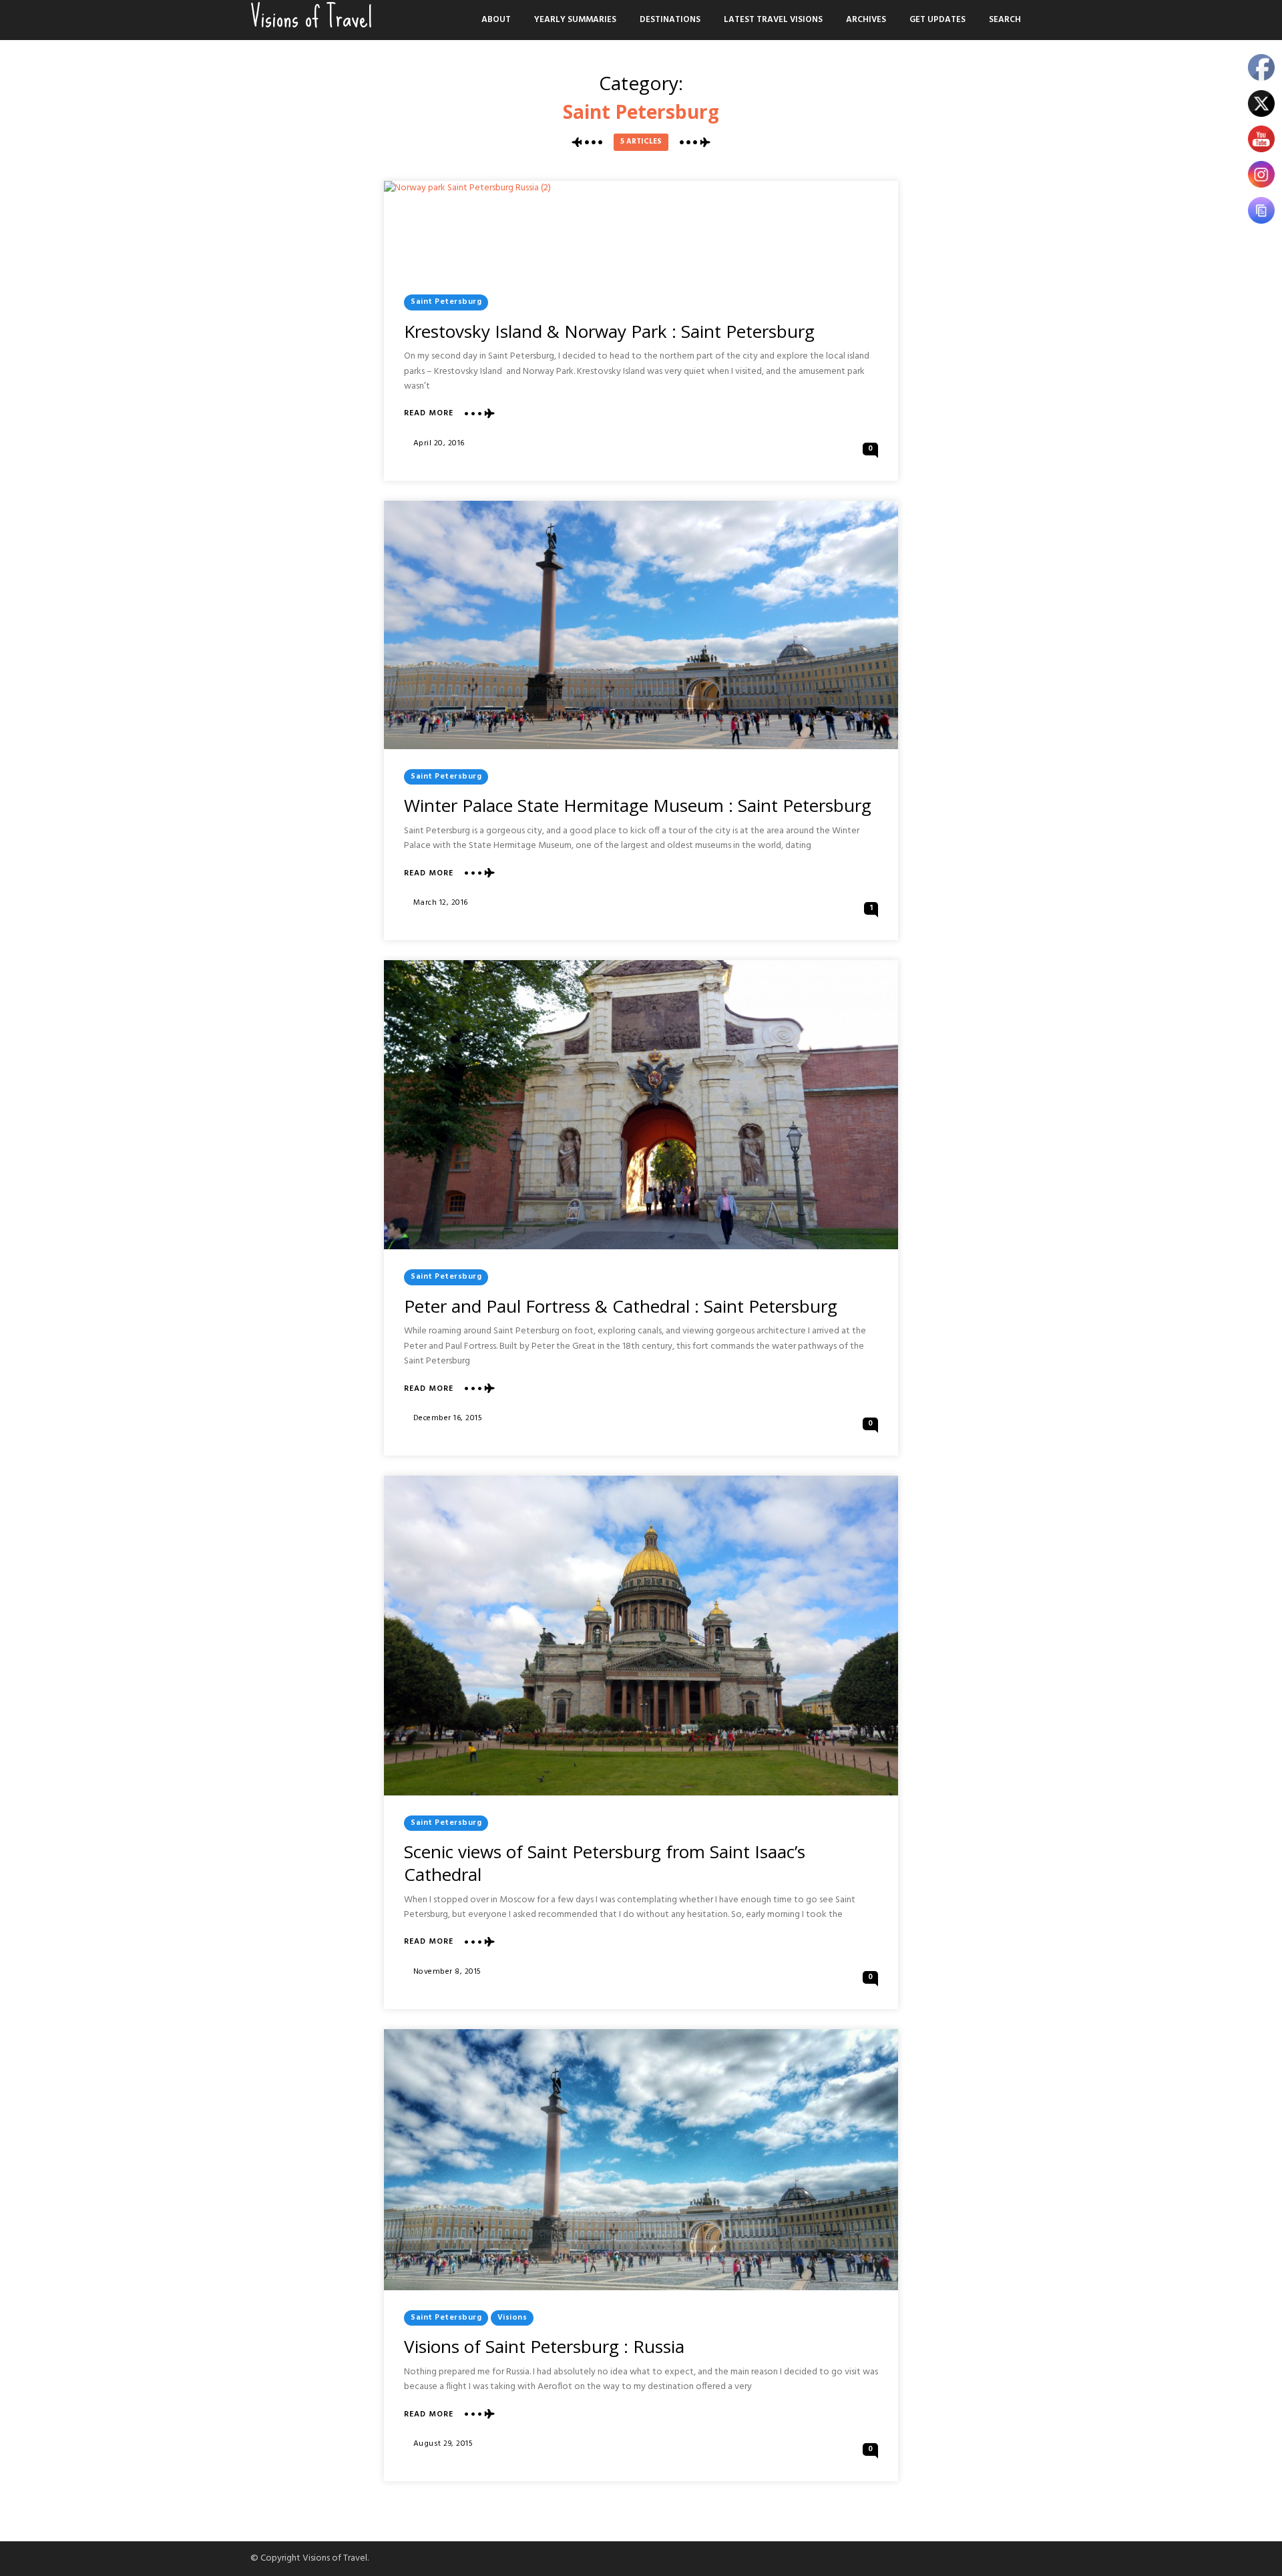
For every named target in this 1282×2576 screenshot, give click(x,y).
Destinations (670, 20)
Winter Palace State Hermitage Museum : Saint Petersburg (638, 805)
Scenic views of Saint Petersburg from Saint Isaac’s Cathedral (605, 1863)
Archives (866, 20)
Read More (429, 414)
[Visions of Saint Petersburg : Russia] (641, 2160)
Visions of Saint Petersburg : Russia (544, 2346)
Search (1005, 20)
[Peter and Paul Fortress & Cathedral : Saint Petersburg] (641, 1105)
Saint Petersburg (446, 302)
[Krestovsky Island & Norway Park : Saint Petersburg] (467, 228)
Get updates (937, 20)
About (496, 20)
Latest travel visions (773, 20)
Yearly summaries (575, 20)
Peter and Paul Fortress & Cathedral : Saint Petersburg (621, 1306)
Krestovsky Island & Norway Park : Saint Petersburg (609, 331)
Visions (512, 2318)
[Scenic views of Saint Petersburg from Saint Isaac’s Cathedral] (641, 1636)
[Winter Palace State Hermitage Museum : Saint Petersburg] (641, 625)
